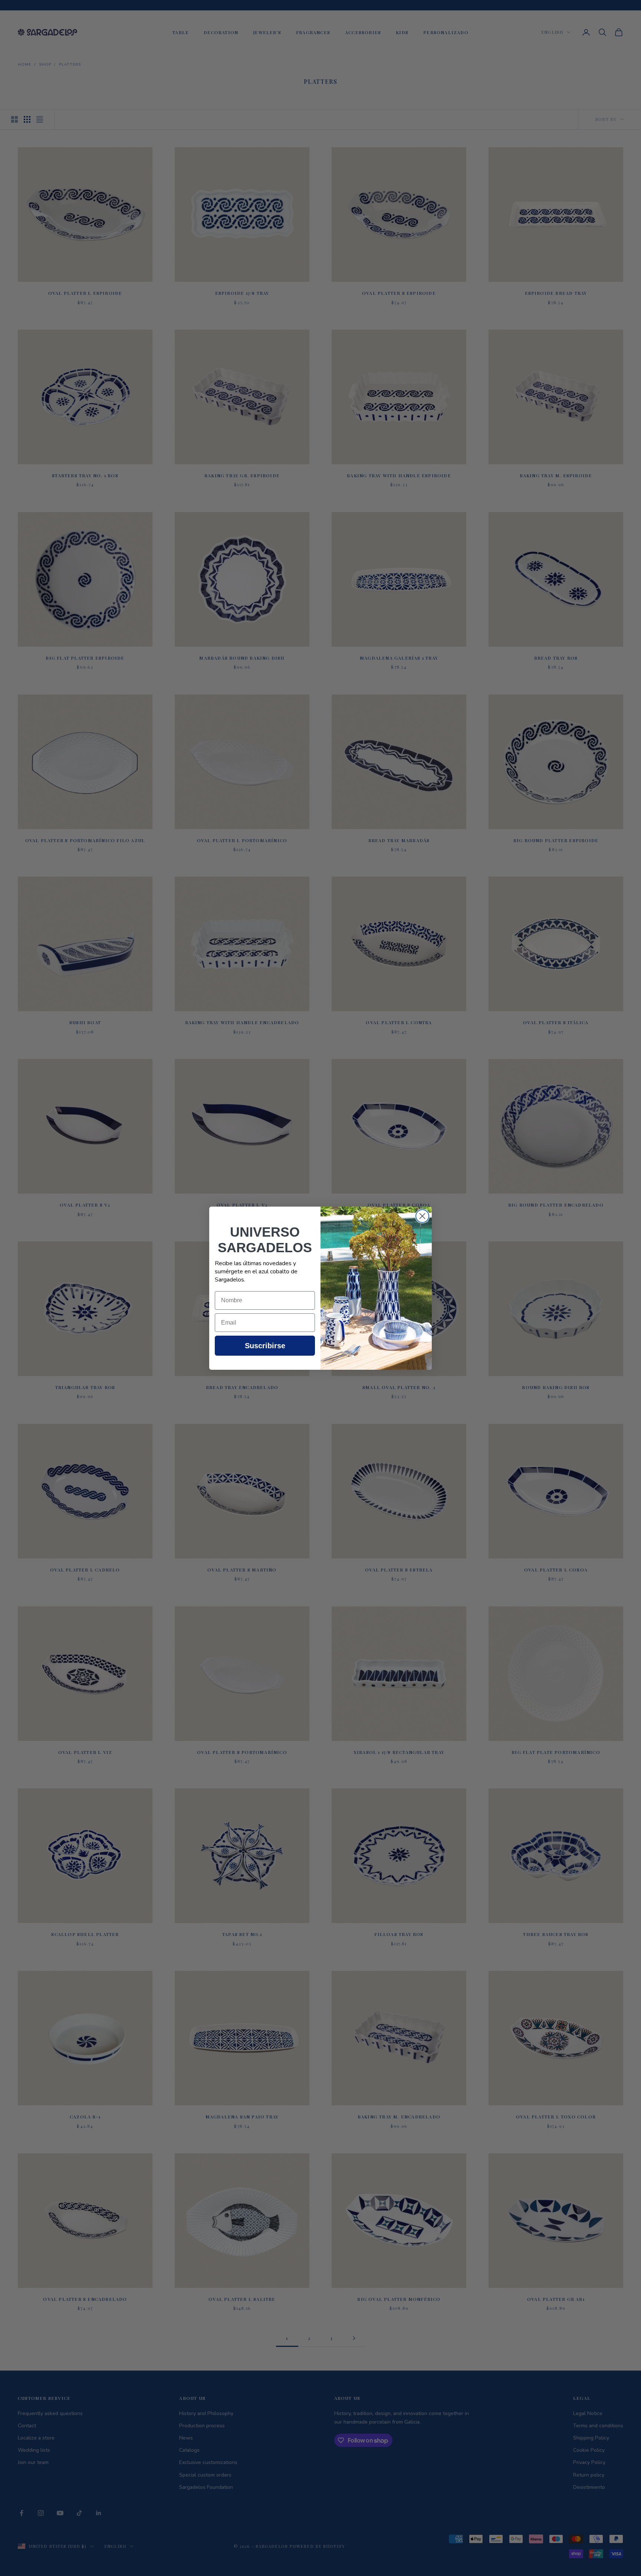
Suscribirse (265, 1346)
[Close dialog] (422, 1216)
